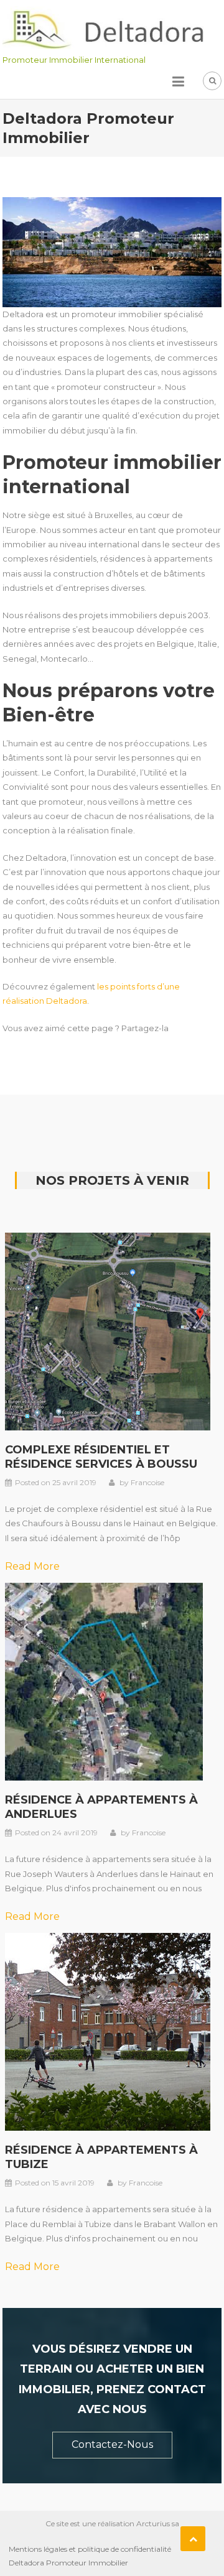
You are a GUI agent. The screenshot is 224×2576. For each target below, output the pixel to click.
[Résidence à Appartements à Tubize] (108, 2031)
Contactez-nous (112, 2444)
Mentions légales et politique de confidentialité (90, 2549)
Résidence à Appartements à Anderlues (101, 1807)
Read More (32, 1566)
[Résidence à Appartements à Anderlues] (104, 1680)
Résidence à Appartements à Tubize (101, 2157)
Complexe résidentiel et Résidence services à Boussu (101, 1457)
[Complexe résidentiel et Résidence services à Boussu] (108, 1330)
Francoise (147, 1482)
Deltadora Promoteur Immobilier (68, 2563)
